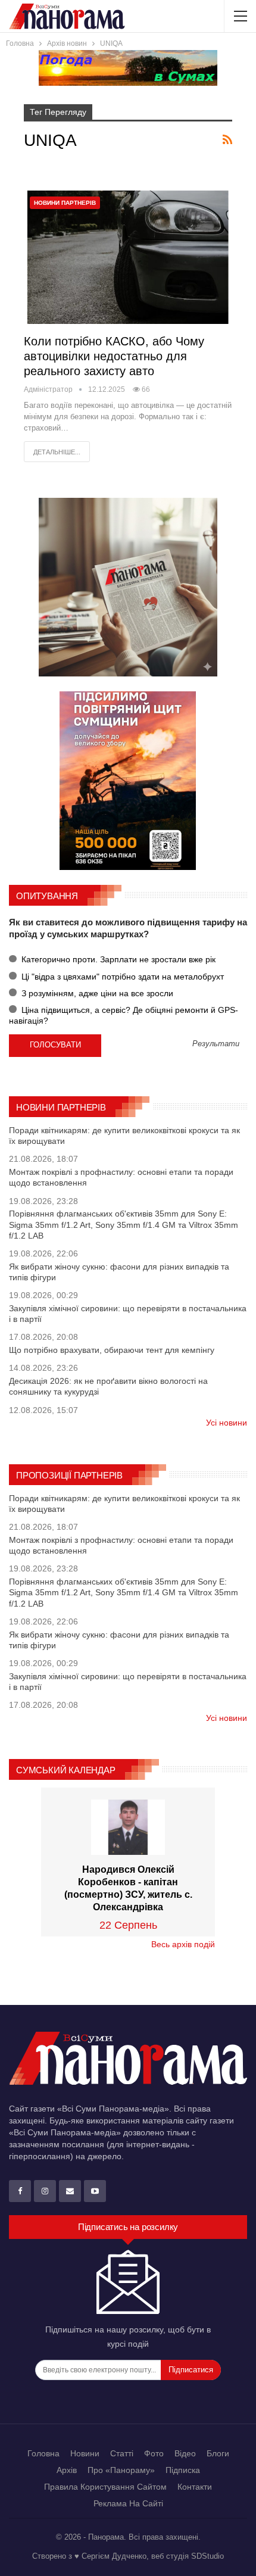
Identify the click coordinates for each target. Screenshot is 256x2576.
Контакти (195, 2487)
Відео (185, 2453)
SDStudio (207, 2556)
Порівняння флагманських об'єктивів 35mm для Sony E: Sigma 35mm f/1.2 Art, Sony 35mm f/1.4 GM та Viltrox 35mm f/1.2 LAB (124, 1224)
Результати (216, 1044)
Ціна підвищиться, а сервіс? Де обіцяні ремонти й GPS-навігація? (124, 1015)
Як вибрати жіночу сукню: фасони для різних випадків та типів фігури (119, 1272)
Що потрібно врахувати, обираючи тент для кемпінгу (112, 1350)
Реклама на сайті (128, 2503)
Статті (122, 2453)
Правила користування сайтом (105, 2487)
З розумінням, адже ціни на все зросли (96, 993)
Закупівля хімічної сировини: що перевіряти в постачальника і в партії (128, 1314)
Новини (85, 2453)
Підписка (183, 2470)
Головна (43, 2453)
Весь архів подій (183, 1944)
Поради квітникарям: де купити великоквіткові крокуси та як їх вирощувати (124, 1136)
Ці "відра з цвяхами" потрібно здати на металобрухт (121, 977)
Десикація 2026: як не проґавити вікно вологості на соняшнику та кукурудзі (108, 1386)
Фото (154, 2453)
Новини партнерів (65, 203)
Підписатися (191, 2370)
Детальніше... (57, 452)
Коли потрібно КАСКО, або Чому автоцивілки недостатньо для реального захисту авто (114, 356)
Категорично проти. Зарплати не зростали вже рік (117, 959)
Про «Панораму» (121, 2470)
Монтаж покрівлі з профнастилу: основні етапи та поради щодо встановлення (121, 1177)
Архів (67, 2470)
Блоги (218, 2453)
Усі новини (227, 1423)
